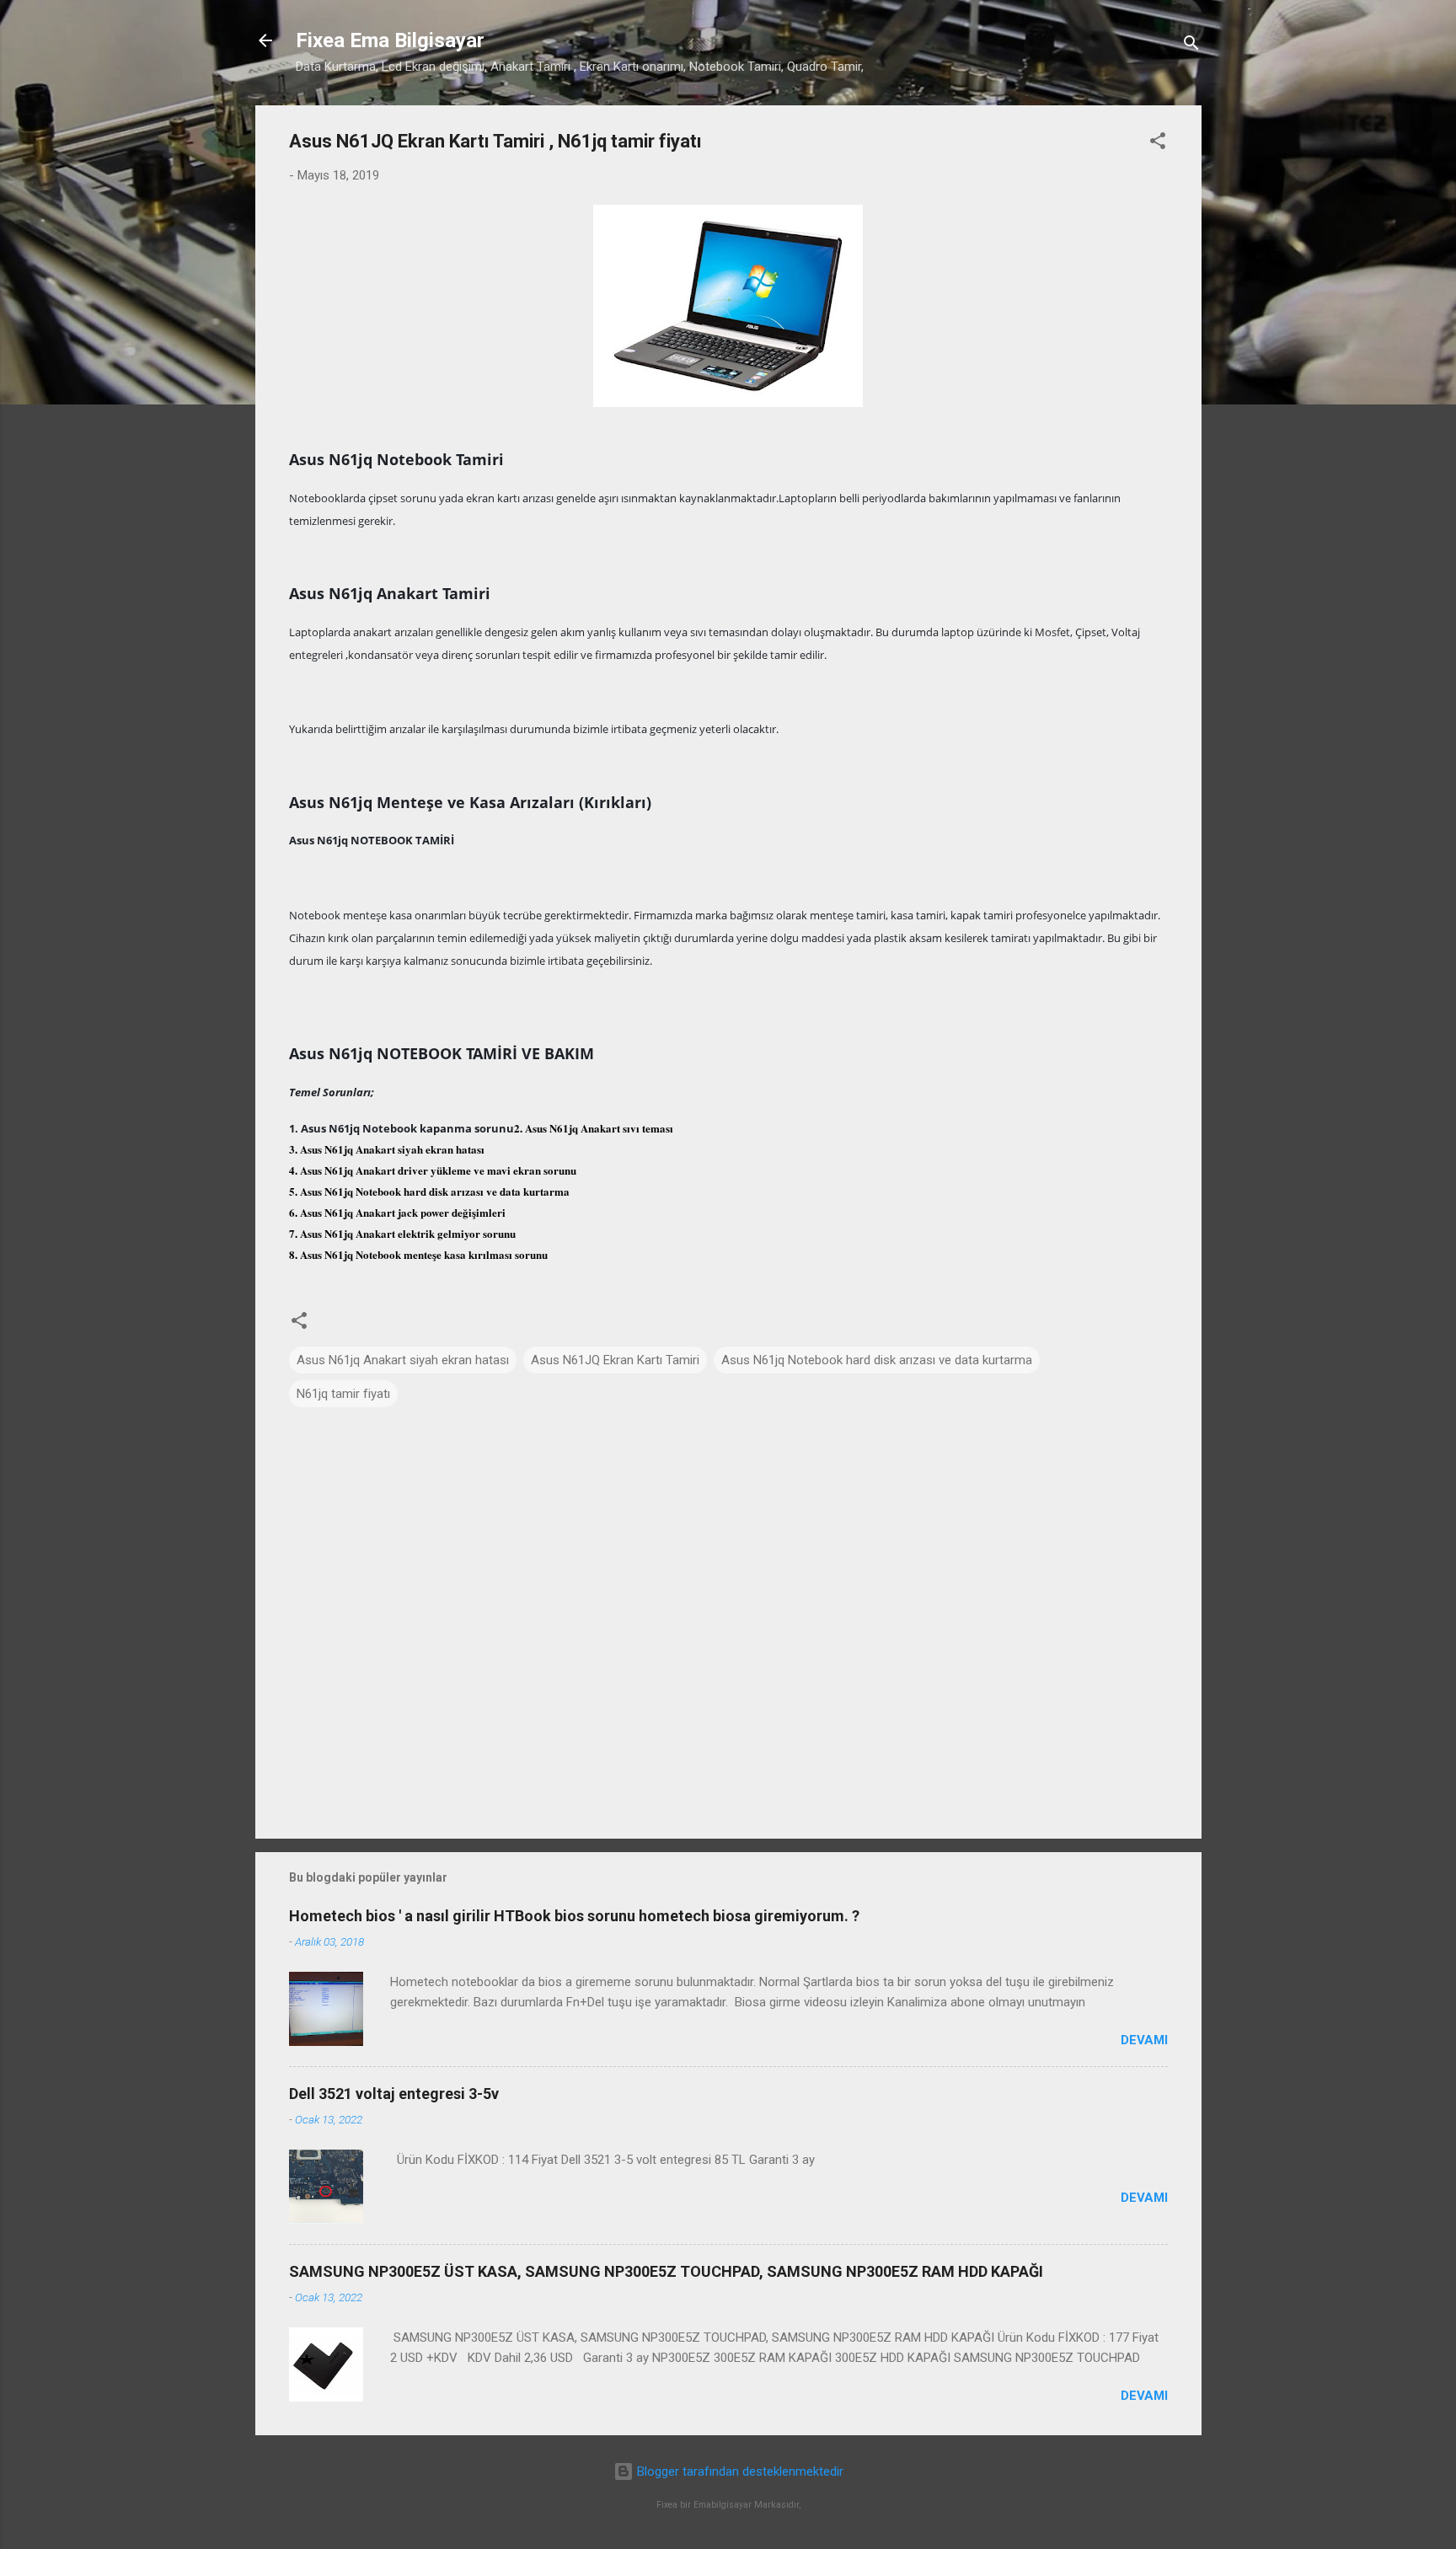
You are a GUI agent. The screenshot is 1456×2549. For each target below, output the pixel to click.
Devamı (1144, 2040)
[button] (1158, 144)
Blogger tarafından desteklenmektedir (739, 2471)
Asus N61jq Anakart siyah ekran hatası (403, 1360)
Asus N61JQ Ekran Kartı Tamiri (615, 1360)
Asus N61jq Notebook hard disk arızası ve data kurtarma (877, 1360)
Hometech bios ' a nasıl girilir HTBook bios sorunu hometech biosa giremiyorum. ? (574, 1916)
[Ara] (1191, 46)
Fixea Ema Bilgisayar (390, 40)
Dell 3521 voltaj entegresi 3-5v (394, 2094)
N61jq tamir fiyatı (343, 1394)
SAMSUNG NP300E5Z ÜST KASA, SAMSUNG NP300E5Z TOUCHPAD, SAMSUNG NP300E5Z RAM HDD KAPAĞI (666, 2271)
